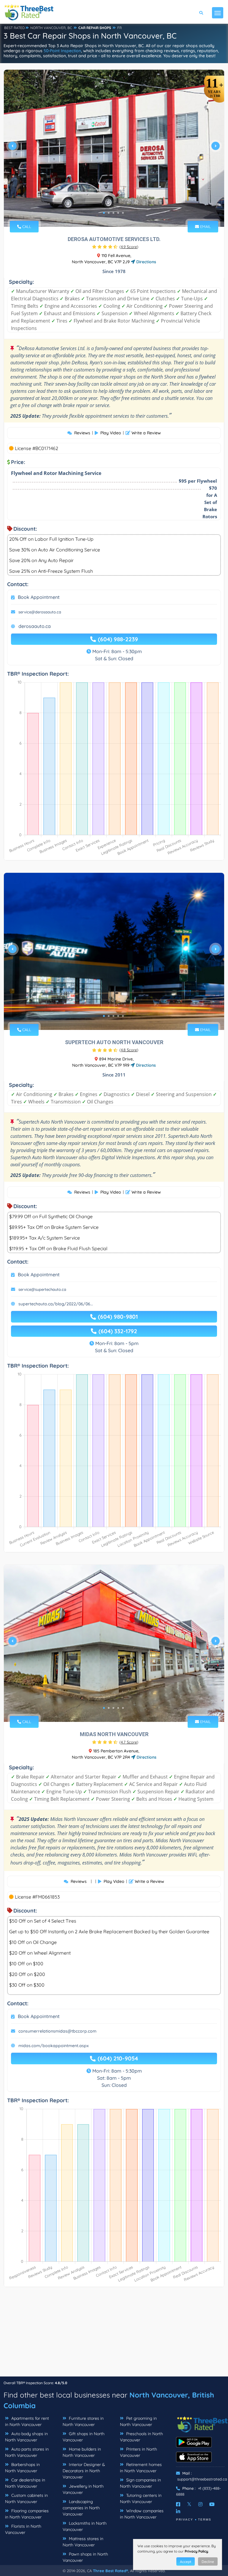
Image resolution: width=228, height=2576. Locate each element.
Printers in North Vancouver (138, 2452)
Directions (146, 262)
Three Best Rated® (110, 2571)
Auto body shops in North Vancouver (26, 2437)
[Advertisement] (114, 2335)
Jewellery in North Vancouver (83, 2489)
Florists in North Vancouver (23, 2529)
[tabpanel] (114, 148)
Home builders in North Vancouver (82, 2452)
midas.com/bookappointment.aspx (54, 2046)
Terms (205, 2520)
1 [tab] (104, 213)
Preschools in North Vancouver (141, 2437)
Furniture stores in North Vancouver (83, 2421)
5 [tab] (123, 213)
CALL (26, 227)
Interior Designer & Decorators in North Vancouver (84, 2471)
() (129, 247)
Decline (208, 2562)
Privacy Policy (196, 2551)
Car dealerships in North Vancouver (25, 2483)
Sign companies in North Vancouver (140, 2483)
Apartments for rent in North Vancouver (27, 2421)
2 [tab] (109, 213)
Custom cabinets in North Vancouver (26, 2498)
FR (119, 28)
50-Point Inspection (62, 51)
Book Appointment (39, 597)
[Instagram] (200, 2504)
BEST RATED (15, 28)
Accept (186, 2562)
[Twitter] (189, 2504)
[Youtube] (212, 2504)
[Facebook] (178, 2504)
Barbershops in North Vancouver (22, 2468)
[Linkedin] (178, 2511)
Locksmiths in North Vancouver (85, 2526)
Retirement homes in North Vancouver (141, 2468)
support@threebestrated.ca (202, 2479)
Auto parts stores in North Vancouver (27, 2452)
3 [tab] (113, 213)
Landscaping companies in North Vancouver (81, 2508)
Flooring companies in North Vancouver (27, 2514)
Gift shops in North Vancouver (84, 2437)
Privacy (185, 2520)
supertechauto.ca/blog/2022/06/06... (56, 1304)
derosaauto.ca (35, 626)
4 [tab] (118, 213)
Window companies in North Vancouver (142, 2514)
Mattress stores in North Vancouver (83, 2542)
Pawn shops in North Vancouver (85, 2557)
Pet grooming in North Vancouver (138, 2421)
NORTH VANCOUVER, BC (51, 28)
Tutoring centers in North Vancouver (141, 2498)
